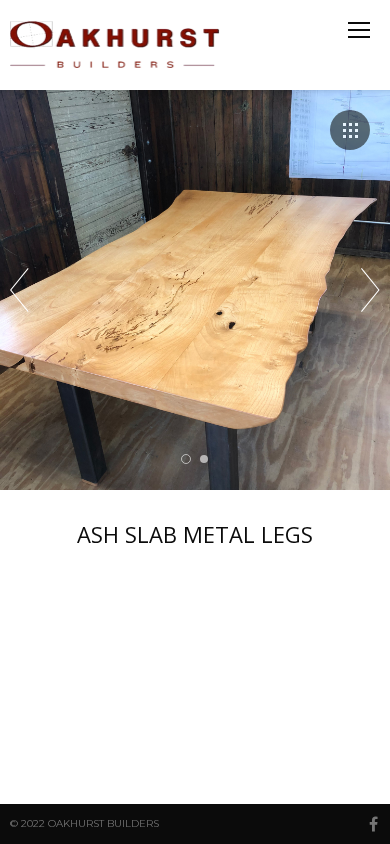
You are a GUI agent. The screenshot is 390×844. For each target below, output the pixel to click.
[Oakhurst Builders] (117, 45)
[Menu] (359, 30)
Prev (19, 290)
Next (370, 290)
